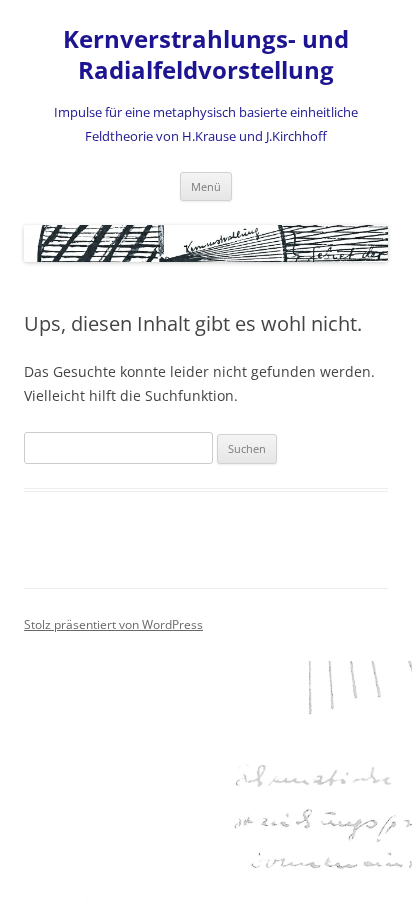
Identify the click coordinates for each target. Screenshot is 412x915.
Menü (206, 186)
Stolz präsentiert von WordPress (113, 624)
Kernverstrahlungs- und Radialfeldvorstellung (206, 55)
